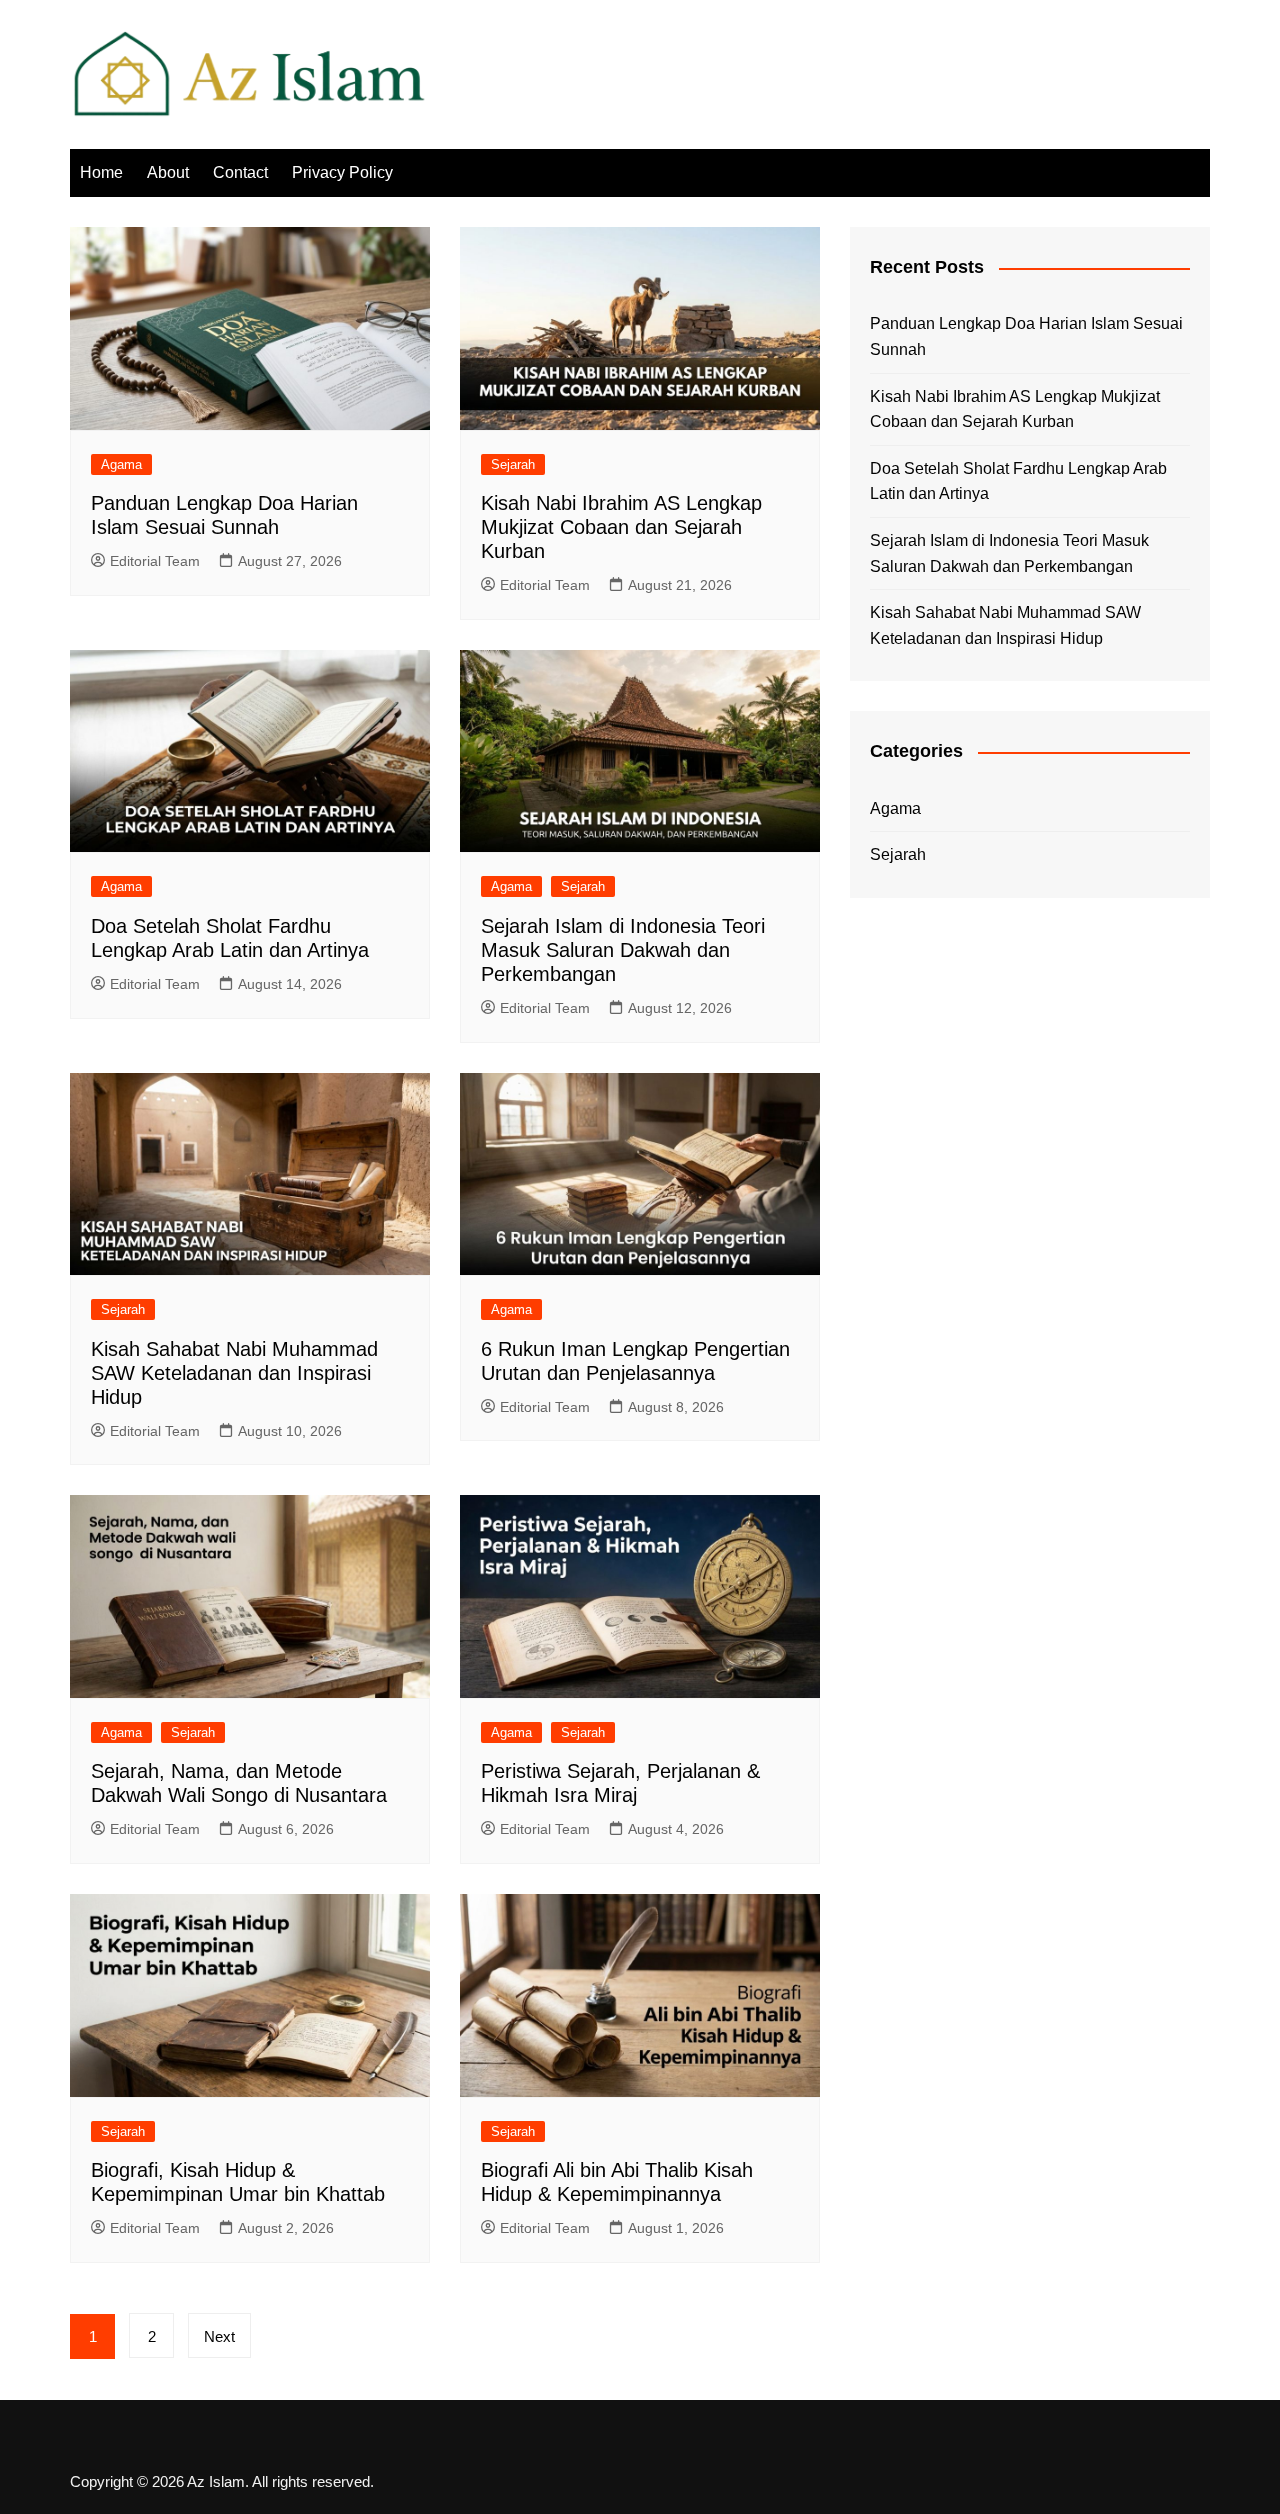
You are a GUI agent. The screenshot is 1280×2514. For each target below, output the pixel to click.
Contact (240, 172)
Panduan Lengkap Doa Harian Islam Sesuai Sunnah (1026, 336)
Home (101, 172)
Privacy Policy (342, 172)
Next (219, 2336)
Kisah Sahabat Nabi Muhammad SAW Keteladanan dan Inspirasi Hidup (234, 1373)
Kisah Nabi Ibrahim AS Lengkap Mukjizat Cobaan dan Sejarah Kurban (621, 527)
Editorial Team (155, 561)
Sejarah (513, 464)
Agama (121, 464)
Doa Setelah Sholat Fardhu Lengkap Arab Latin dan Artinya (1018, 481)
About (168, 172)
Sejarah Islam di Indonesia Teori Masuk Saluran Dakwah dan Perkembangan (623, 950)
